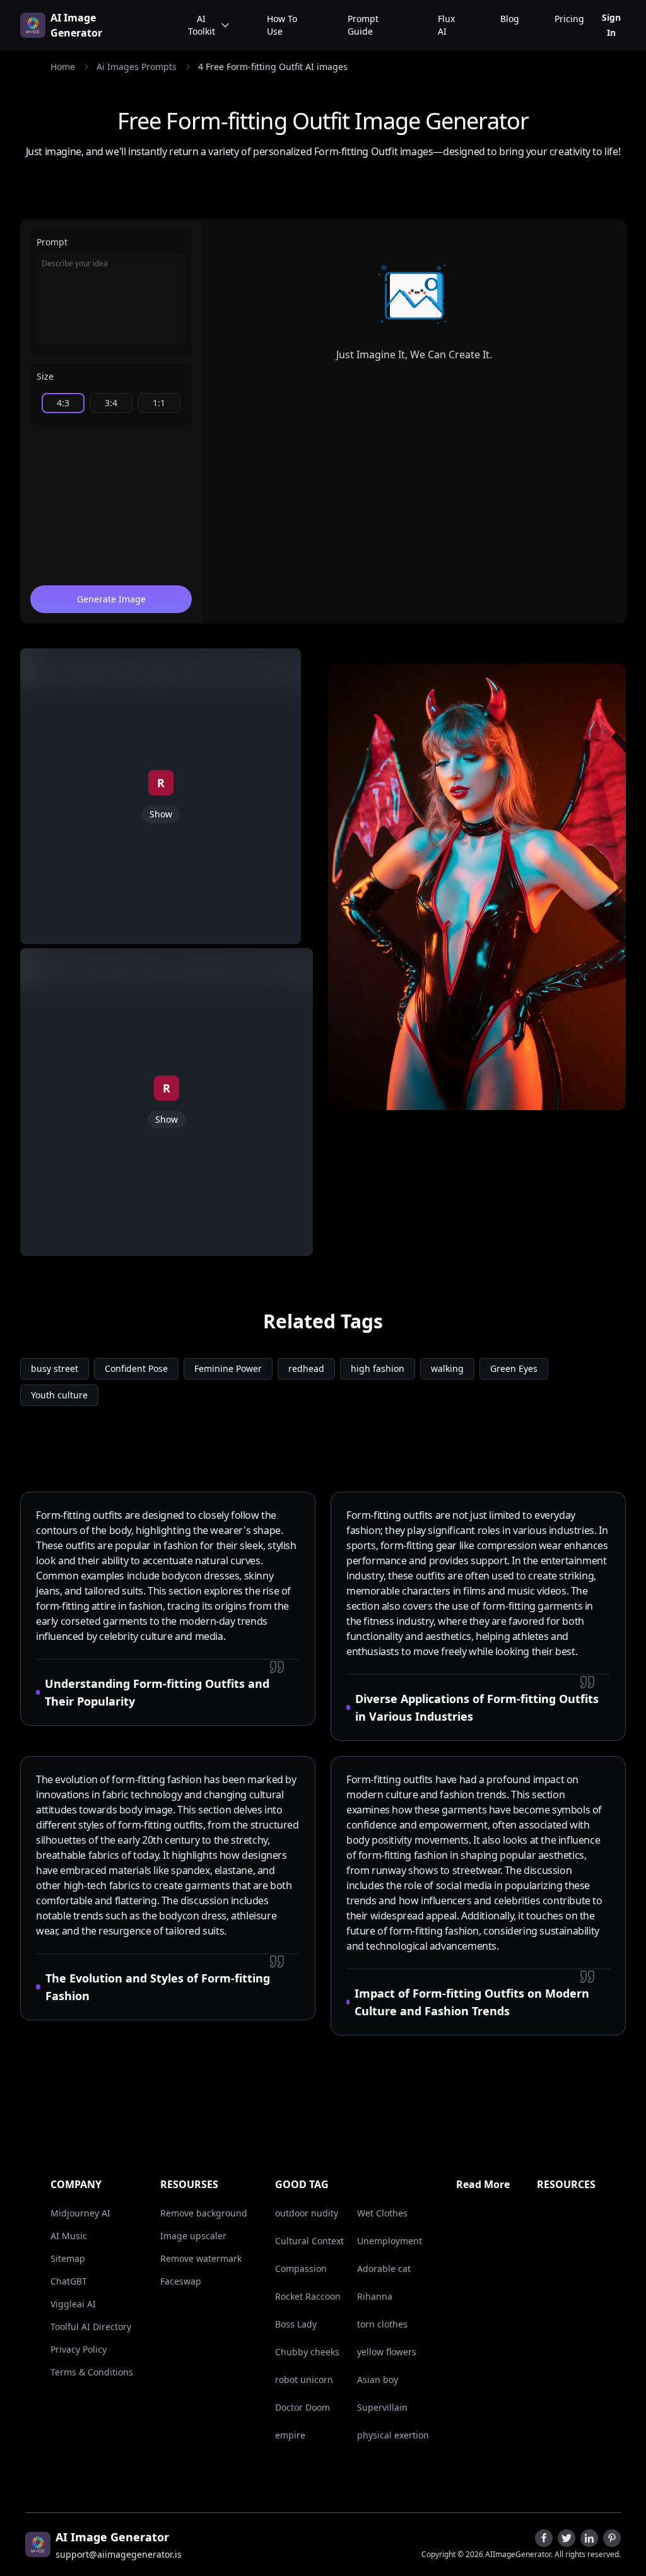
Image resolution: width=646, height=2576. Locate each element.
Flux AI (446, 25)
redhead (306, 1368)
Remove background (204, 2213)
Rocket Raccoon (308, 2296)
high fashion (378, 1368)
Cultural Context (309, 2241)
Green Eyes (514, 1368)
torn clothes (382, 2324)
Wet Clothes (382, 2213)
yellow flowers (387, 2352)
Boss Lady (296, 2324)
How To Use (282, 25)
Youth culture (59, 1395)
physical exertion (393, 2435)
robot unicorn (304, 2380)
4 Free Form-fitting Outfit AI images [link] (273, 67)
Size (45, 376)
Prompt (52, 242)
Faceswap (181, 2281)
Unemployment (390, 2241)
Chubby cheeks (307, 2352)
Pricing (569, 19)
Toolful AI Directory (91, 2327)
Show (161, 814)
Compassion (301, 2269)
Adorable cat (384, 2269)
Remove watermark (201, 2258)
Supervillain (382, 2407)
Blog (510, 19)
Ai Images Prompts (137, 67)
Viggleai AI (73, 2304)
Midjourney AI (80, 2213)
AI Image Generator (76, 25)
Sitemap (68, 2258)
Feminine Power (228, 1368)
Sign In (611, 25)
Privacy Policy (79, 2349)
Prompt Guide (363, 25)
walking (447, 1368)
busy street (55, 1368)
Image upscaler (193, 2236)
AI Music (69, 2236)
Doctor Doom (302, 2407)
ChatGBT (69, 2281)
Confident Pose (136, 1368)
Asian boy (378, 2380)
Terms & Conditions (92, 2372)
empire (290, 2435)
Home (63, 67)
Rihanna (375, 2296)
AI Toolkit (202, 25)
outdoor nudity (307, 2213)
